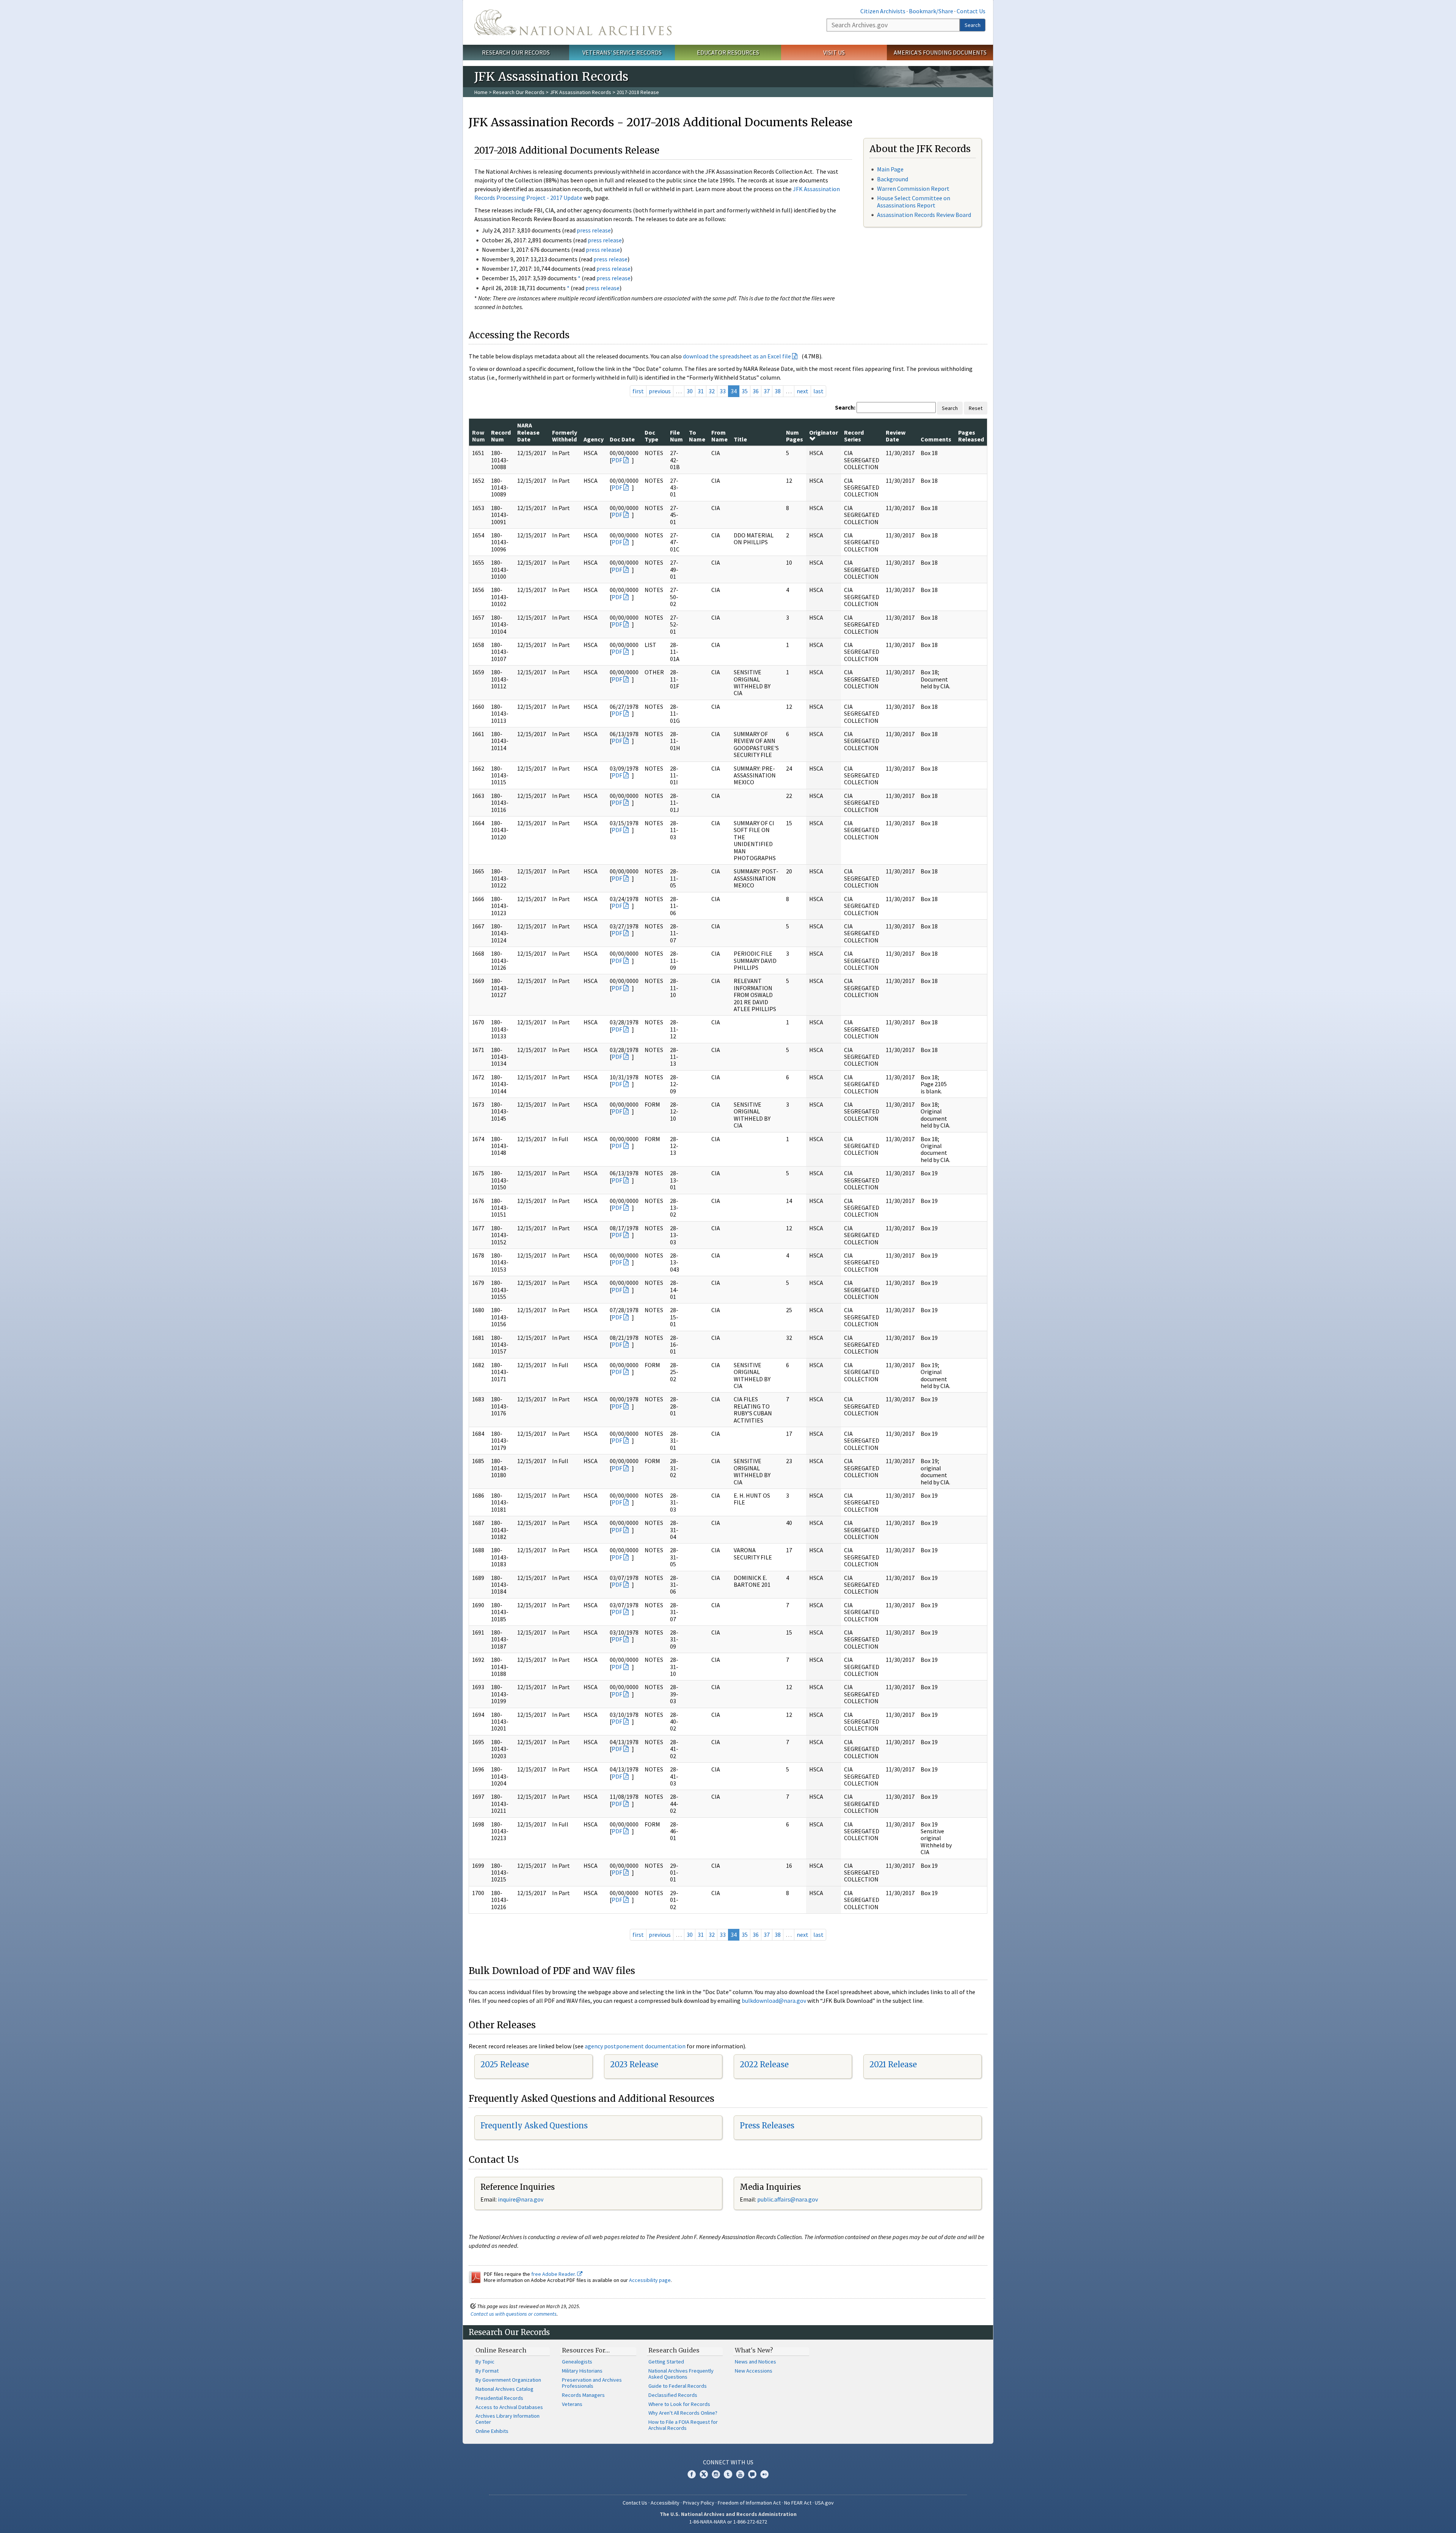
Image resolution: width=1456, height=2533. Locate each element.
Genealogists (577, 2362)
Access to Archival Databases (509, 2407)
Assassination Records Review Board (924, 215)
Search (973, 25)
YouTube (740, 2474)
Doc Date (622, 439)
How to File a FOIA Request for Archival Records (683, 2425)
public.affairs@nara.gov (788, 2199)
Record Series (854, 436)
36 (756, 391)
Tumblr (728, 2474)
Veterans (572, 2404)
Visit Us (834, 52)
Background (893, 179)
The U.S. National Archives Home (573, 22)
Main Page (890, 169)
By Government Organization (508, 2380)
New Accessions (754, 2371)
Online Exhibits (492, 2431)
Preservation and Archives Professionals (592, 2383)
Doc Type (651, 436)
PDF (617, 460)
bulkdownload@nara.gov (774, 2001)
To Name (697, 436)
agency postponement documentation (635, 2046)
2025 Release (505, 2064)
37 (767, 391)
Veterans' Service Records (622, 52)
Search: (845, 407)
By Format (487, 2371)
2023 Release (634, 2064)
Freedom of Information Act (749, 2503)
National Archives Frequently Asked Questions (681, 2374)
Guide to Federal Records (678, 2386)
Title (740, 439)
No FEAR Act (798, 2503)
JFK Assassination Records (581, 92)
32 (712, 391)
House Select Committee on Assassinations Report (914, 202)
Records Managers (583, 2395)
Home (481, 92)
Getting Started (666, 2362)
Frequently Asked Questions (534, 2125)
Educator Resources (728, 52)
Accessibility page (650, 2280)
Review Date (896, 436)
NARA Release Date (528, 432)
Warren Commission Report (913, 188)
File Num (676, 436)
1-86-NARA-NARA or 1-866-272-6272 (728, 2522)
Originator (824, 432)
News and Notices (755, 2362)
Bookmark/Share (931, 11)
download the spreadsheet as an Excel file (737, 356)
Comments (936, 439)
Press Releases (767, 2125)
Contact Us (971, 11)
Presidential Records (499, 2398)
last (818, 391)
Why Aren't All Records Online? (683, 2413)
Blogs (752, 2474)
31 (701, 391)
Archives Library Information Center (508, 2419)
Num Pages (795, 436)
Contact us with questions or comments (514, 2314)
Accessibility (665, 2503)
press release (594, 230)
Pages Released (971, 436)
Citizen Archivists (883, 11)
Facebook (692, 2474)
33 (723, 391)
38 (778, 391)
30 (690, 391)
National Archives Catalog (504, 2389)
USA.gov (824, 2503)
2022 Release (764, 2064)
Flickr (764, 2474)
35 (745, 391)
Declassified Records (673, 2395)
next (803, 391)
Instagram (716, 2474)
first (638, 391)
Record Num (501, 436)
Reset (976, 408)
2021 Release (893, 2064)
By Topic (485, 2362)
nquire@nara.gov (521, 2199)
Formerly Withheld (565, 436)
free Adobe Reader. (554, 2274)
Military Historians (582, 2371)
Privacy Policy (699, 2503)
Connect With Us (728, 2462)
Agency (594, 439)
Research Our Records (516, 52)
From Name (719, 436)
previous (660, 391)
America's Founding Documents (940, 52)
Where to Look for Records (679, 2404)
